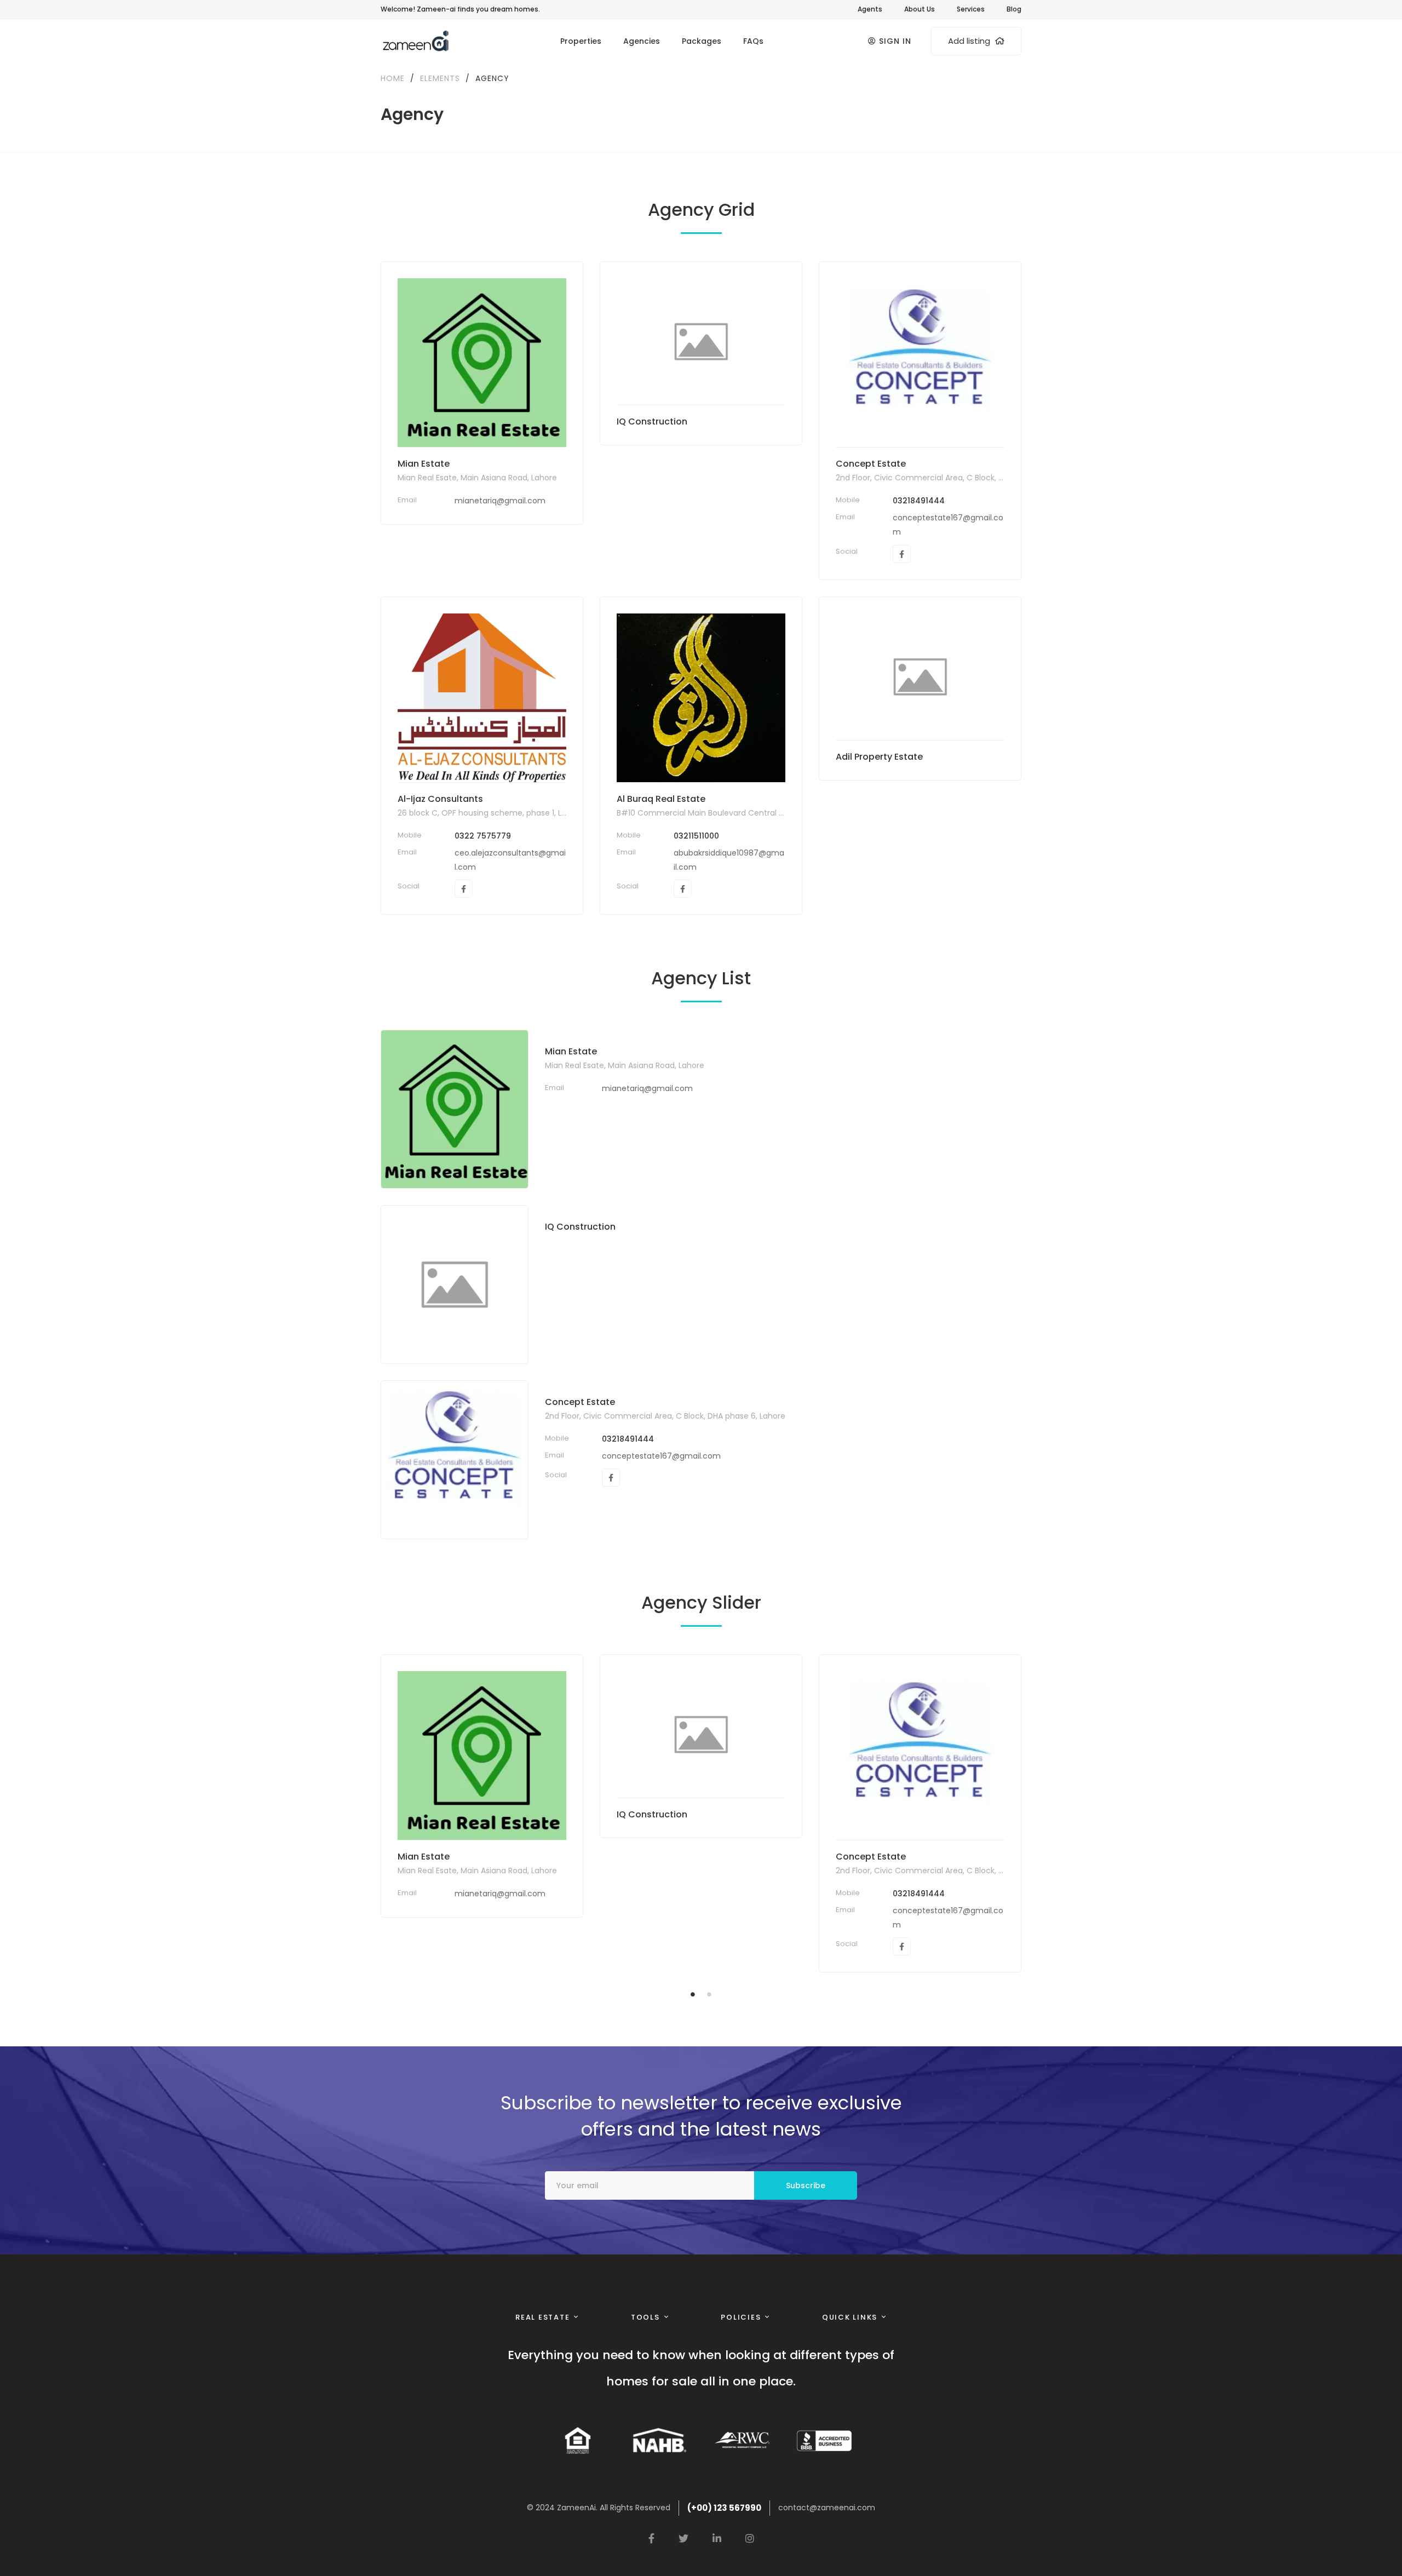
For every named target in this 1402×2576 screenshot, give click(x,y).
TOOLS (645, 2317)
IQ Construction (652, 421)
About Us (920, 9)
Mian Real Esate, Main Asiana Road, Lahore (477, 478)
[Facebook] (902, 554)
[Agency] (482, 363)
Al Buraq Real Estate (661, 799)
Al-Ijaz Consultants (440, 799)
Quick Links (850, 2317)
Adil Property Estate (879, 757)
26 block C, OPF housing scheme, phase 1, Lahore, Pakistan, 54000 (523, 813)
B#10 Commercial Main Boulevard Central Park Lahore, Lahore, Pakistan (752, 813)
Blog (1014, 9)
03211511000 (696, 836)
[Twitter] (683, 2538)
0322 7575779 (483, 836)
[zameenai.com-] (415, 41)
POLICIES (741, 2317)
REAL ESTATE (542, 2317)
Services (971, 9)
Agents (870, 9)
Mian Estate (424, 464)
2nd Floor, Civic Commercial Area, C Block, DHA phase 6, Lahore (956, 478)
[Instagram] (750, 2538)
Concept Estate (871, 464)
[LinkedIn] (717, 2538)
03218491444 (919, 501)
